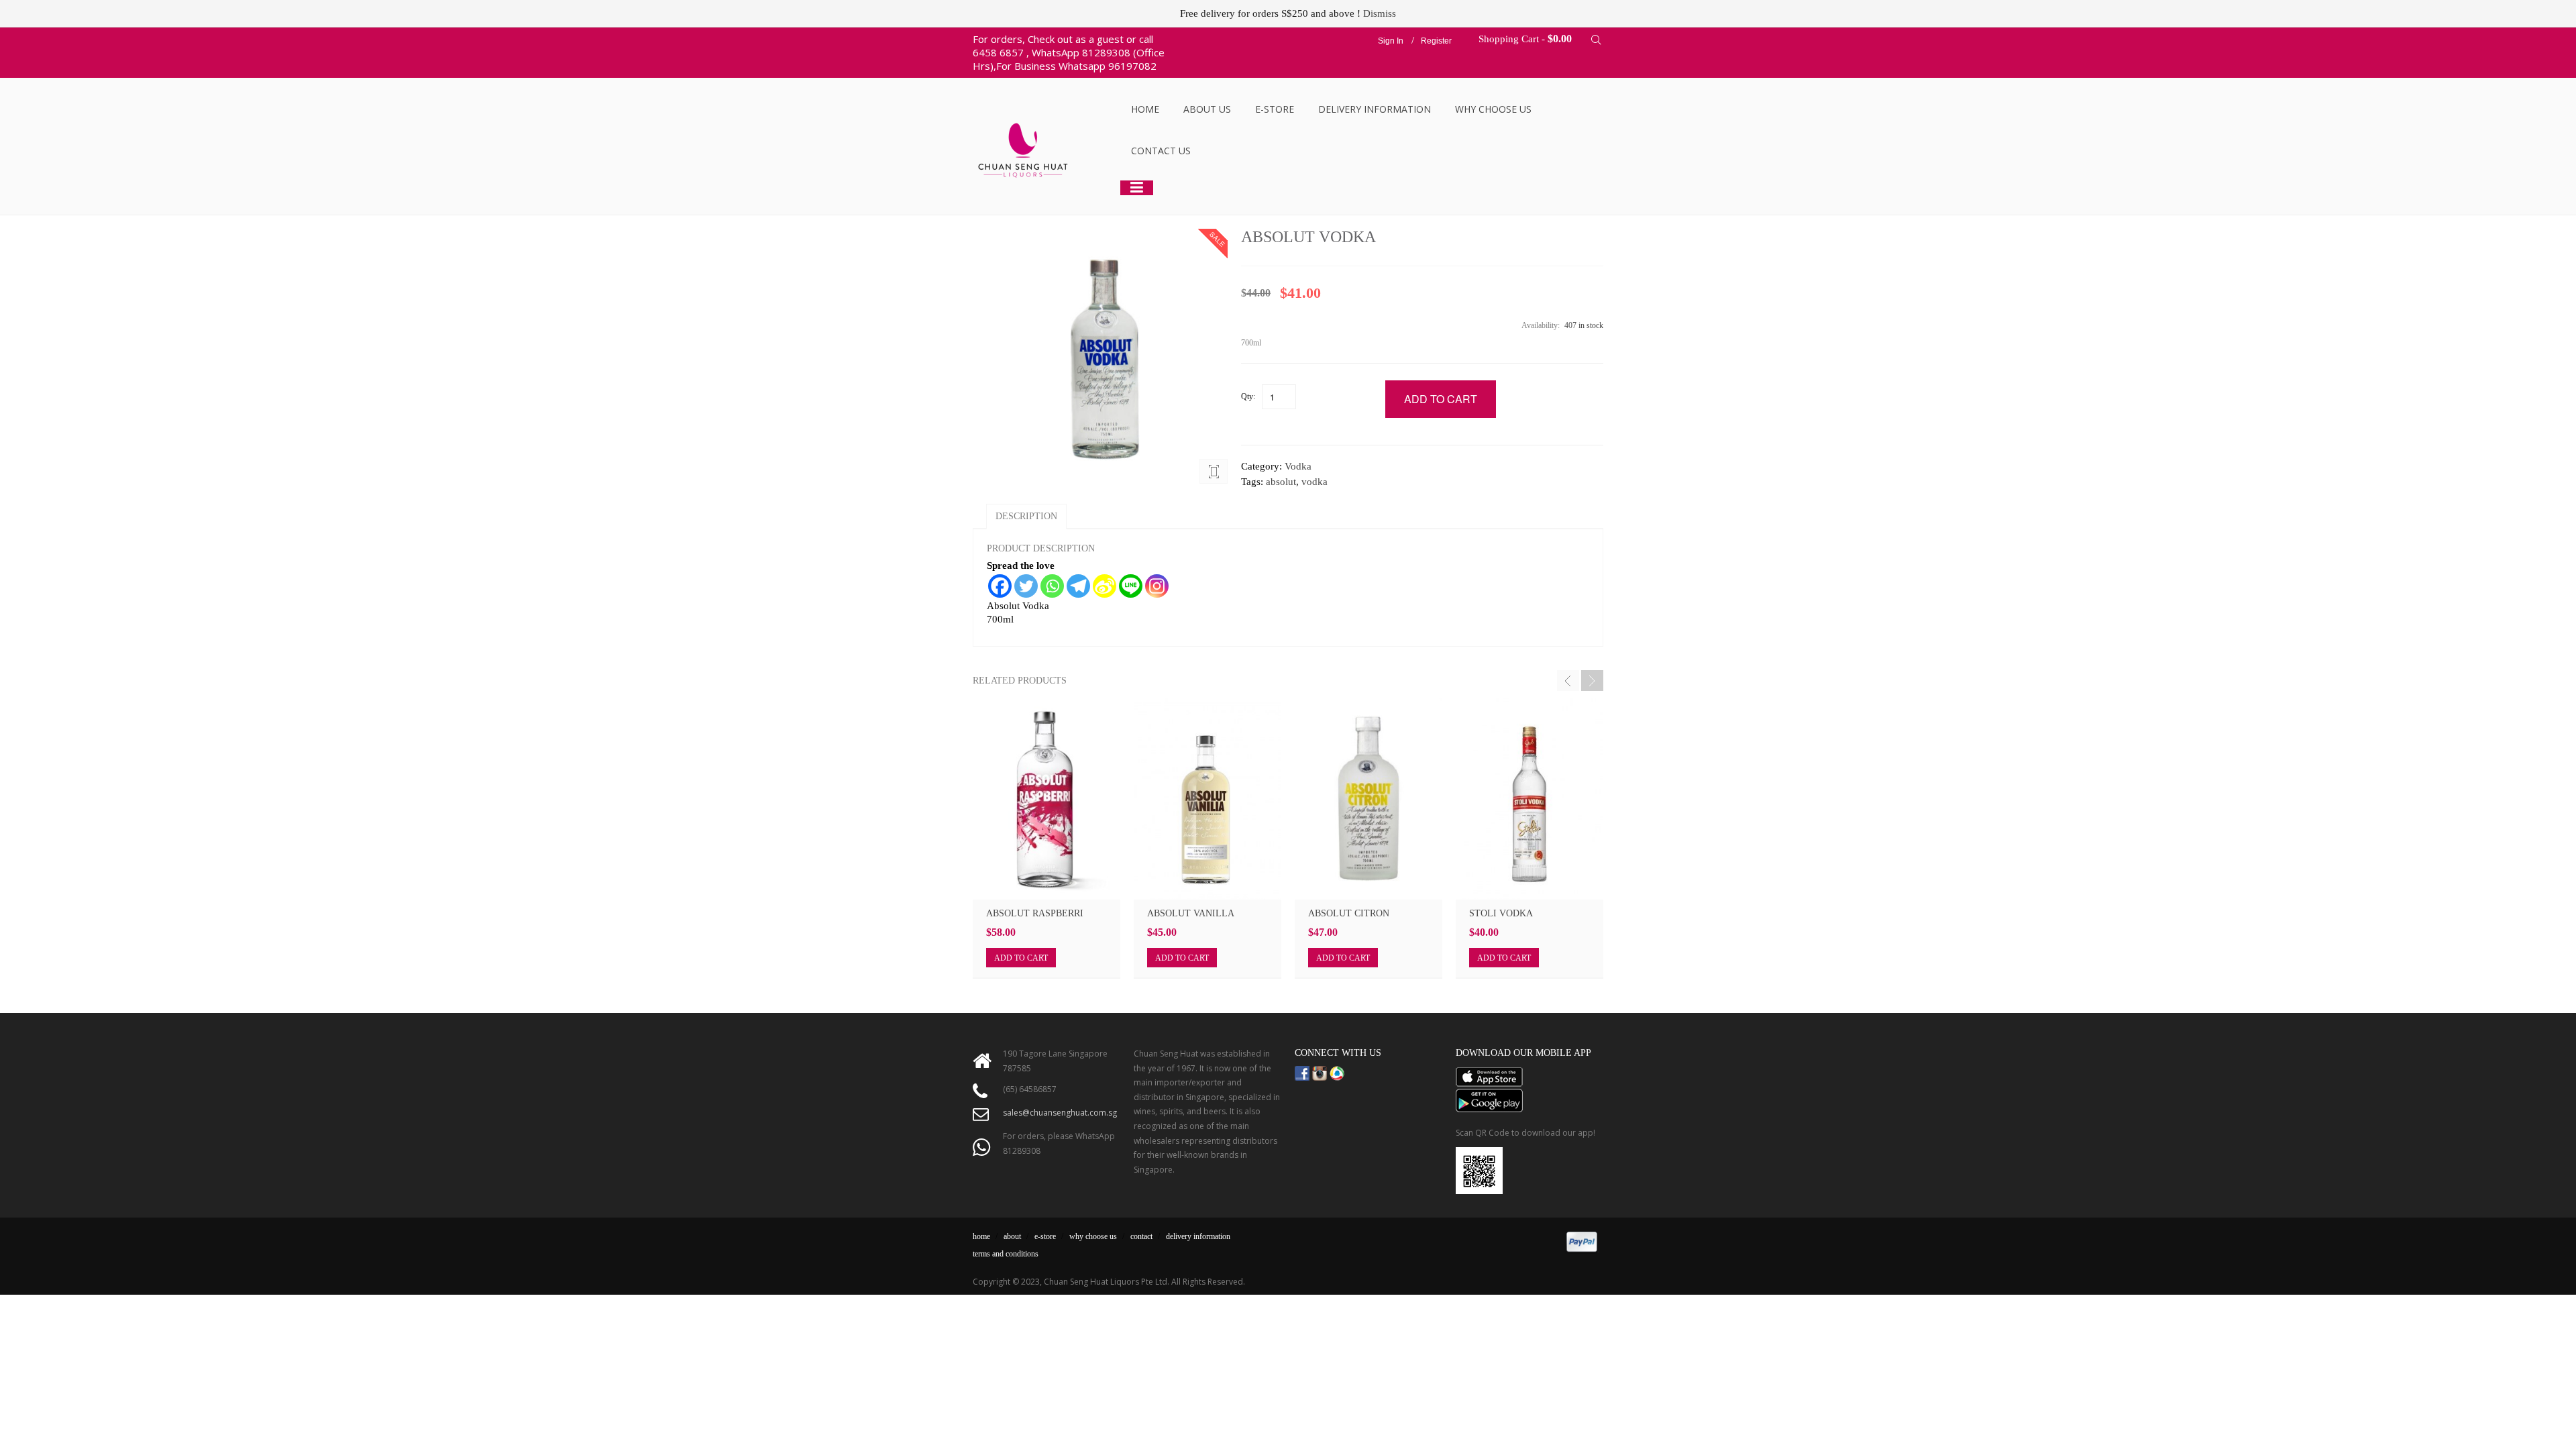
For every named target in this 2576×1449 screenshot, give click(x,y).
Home (1145, 109)
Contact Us (1161, 151)
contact (1141, 1236)
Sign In (1391, 41)
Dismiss (1380, 13)
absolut (1281, 482)
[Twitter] (1026, 586)
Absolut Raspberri (1035, 913)
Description (1026, 516)
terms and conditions (1006, 1254)
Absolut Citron (1349, 913)
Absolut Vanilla (1191, 913)
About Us (1207, 109)
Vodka (1298, 466)
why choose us (1093, 1236)
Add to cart (1021, 958)
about (1012, 1236)
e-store (1045, 1236)
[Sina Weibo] (1105, 586)
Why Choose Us (1493, 109)
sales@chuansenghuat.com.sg (1060, 1113)
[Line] (1131, 586)
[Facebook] (1000, 586)
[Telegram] (1078, 586)
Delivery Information (1375, 109)
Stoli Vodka (1501, 913)
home (981, 1236)
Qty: (1248, 396)
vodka (1314, 482)
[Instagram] (1157, 586)
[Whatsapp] (1052, 586)
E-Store (1275, 109)
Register (1436, 41)
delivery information (1198, 1236)
